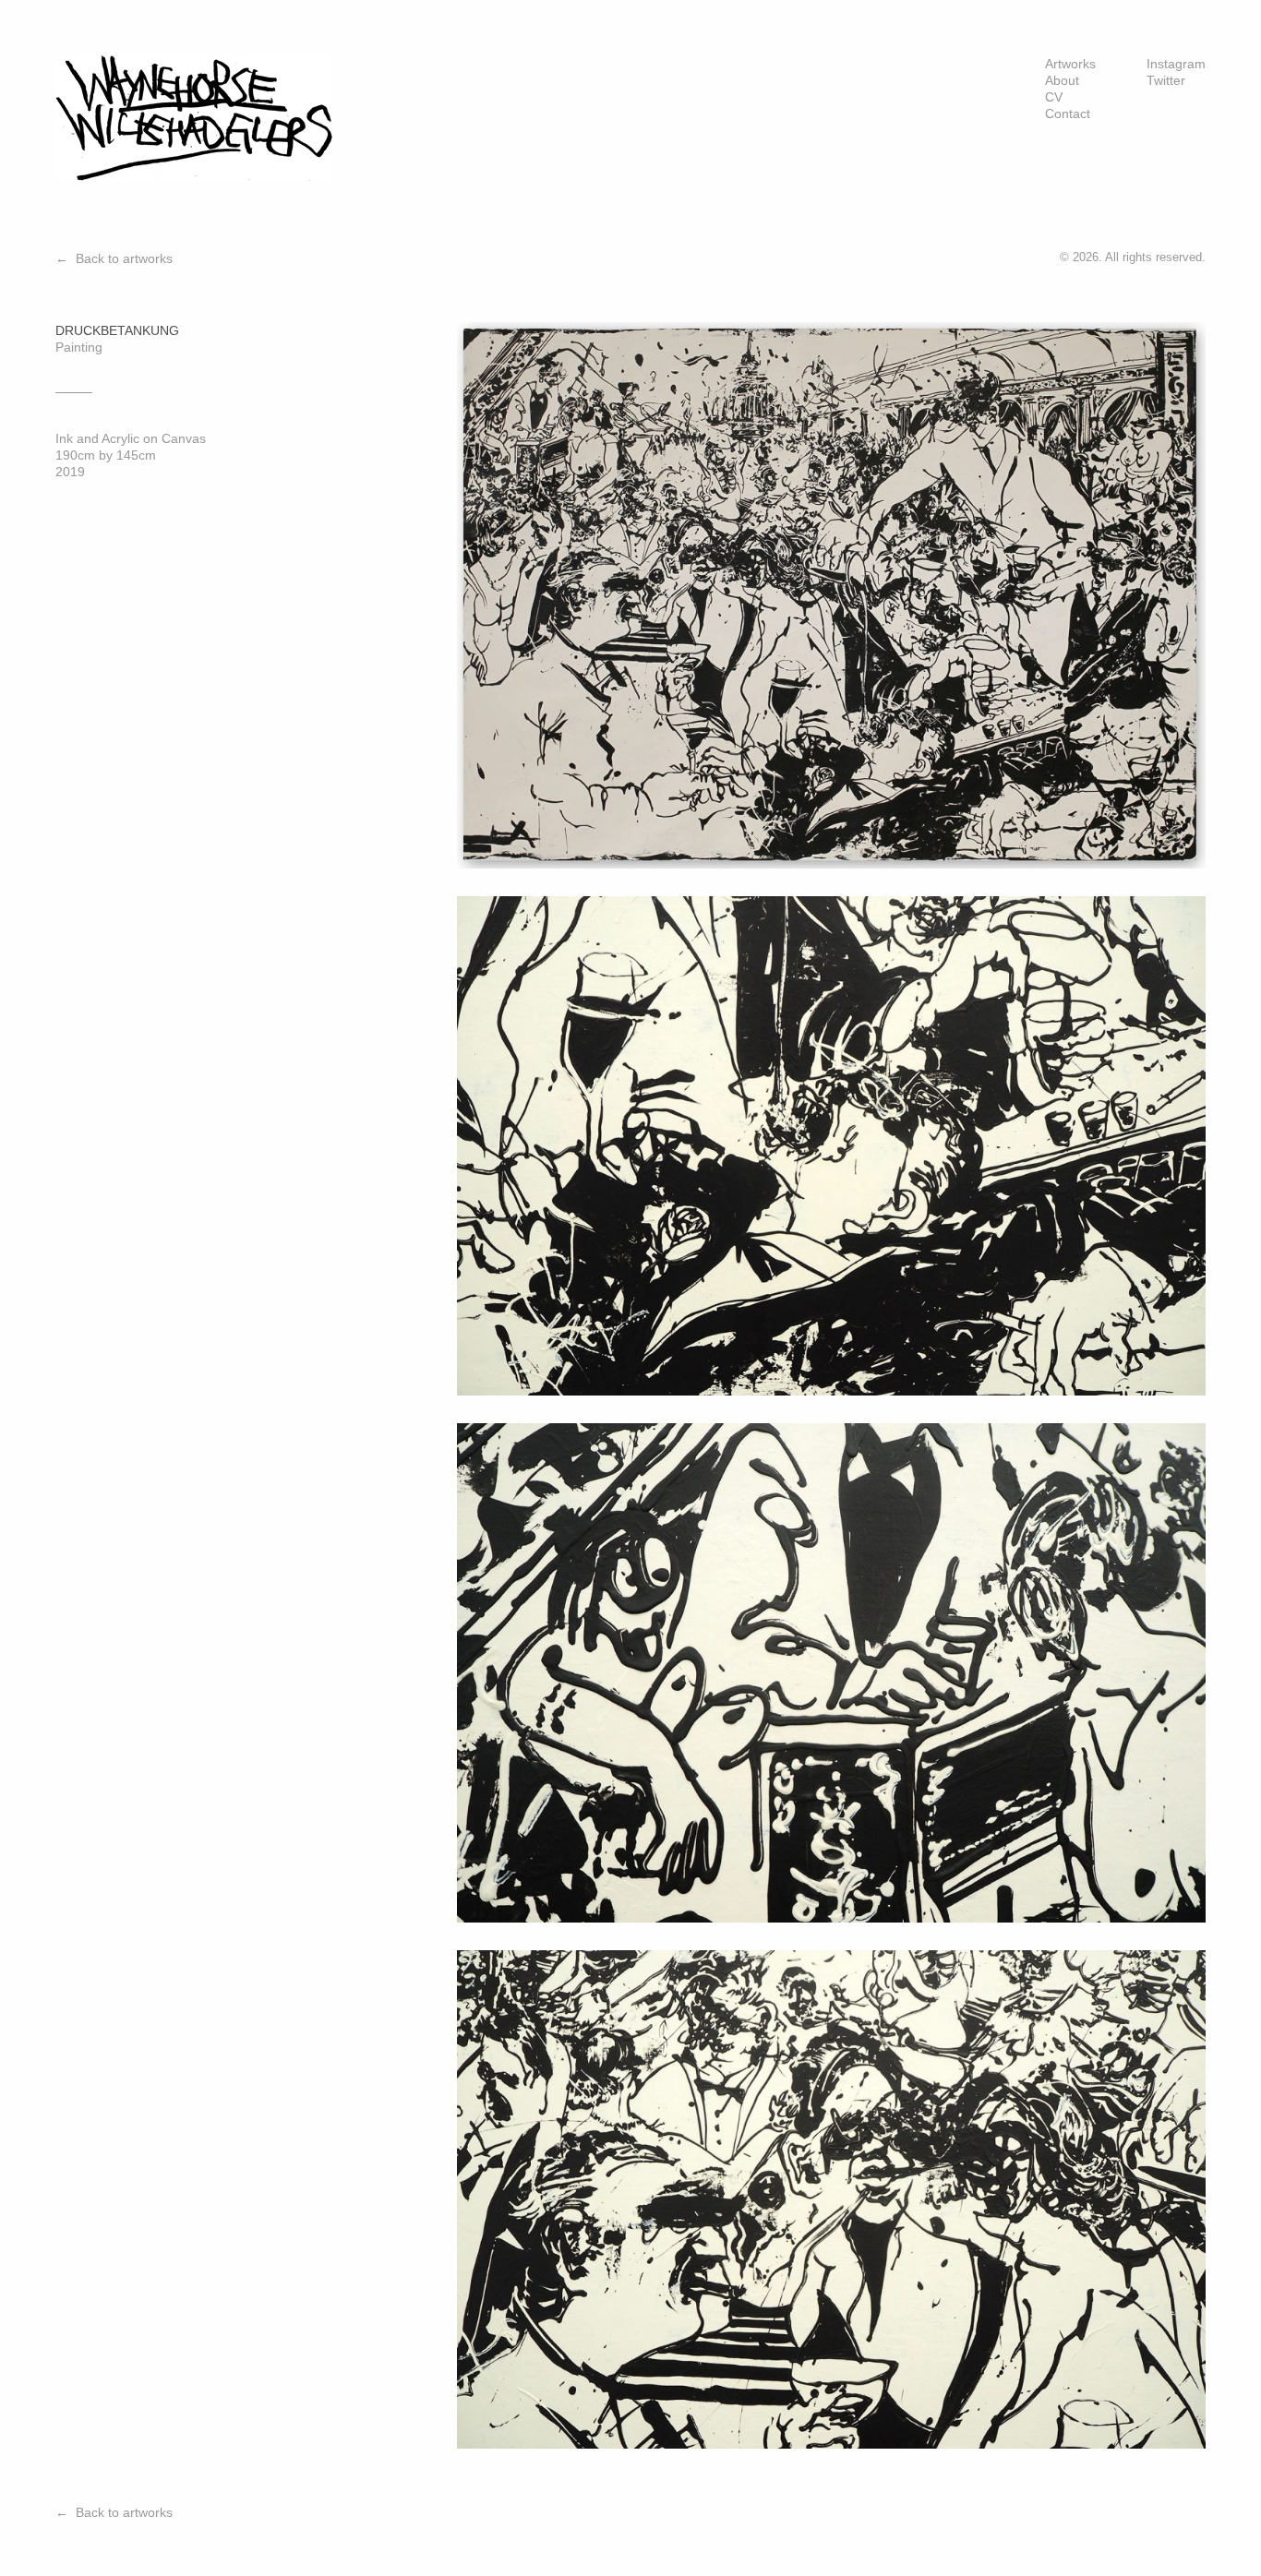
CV (1054, 97)
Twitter (1166, 80)
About (1062, 80)
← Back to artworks (114, 258)
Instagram (1176, 64)
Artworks (1070, 64)
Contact (1068, 114)
